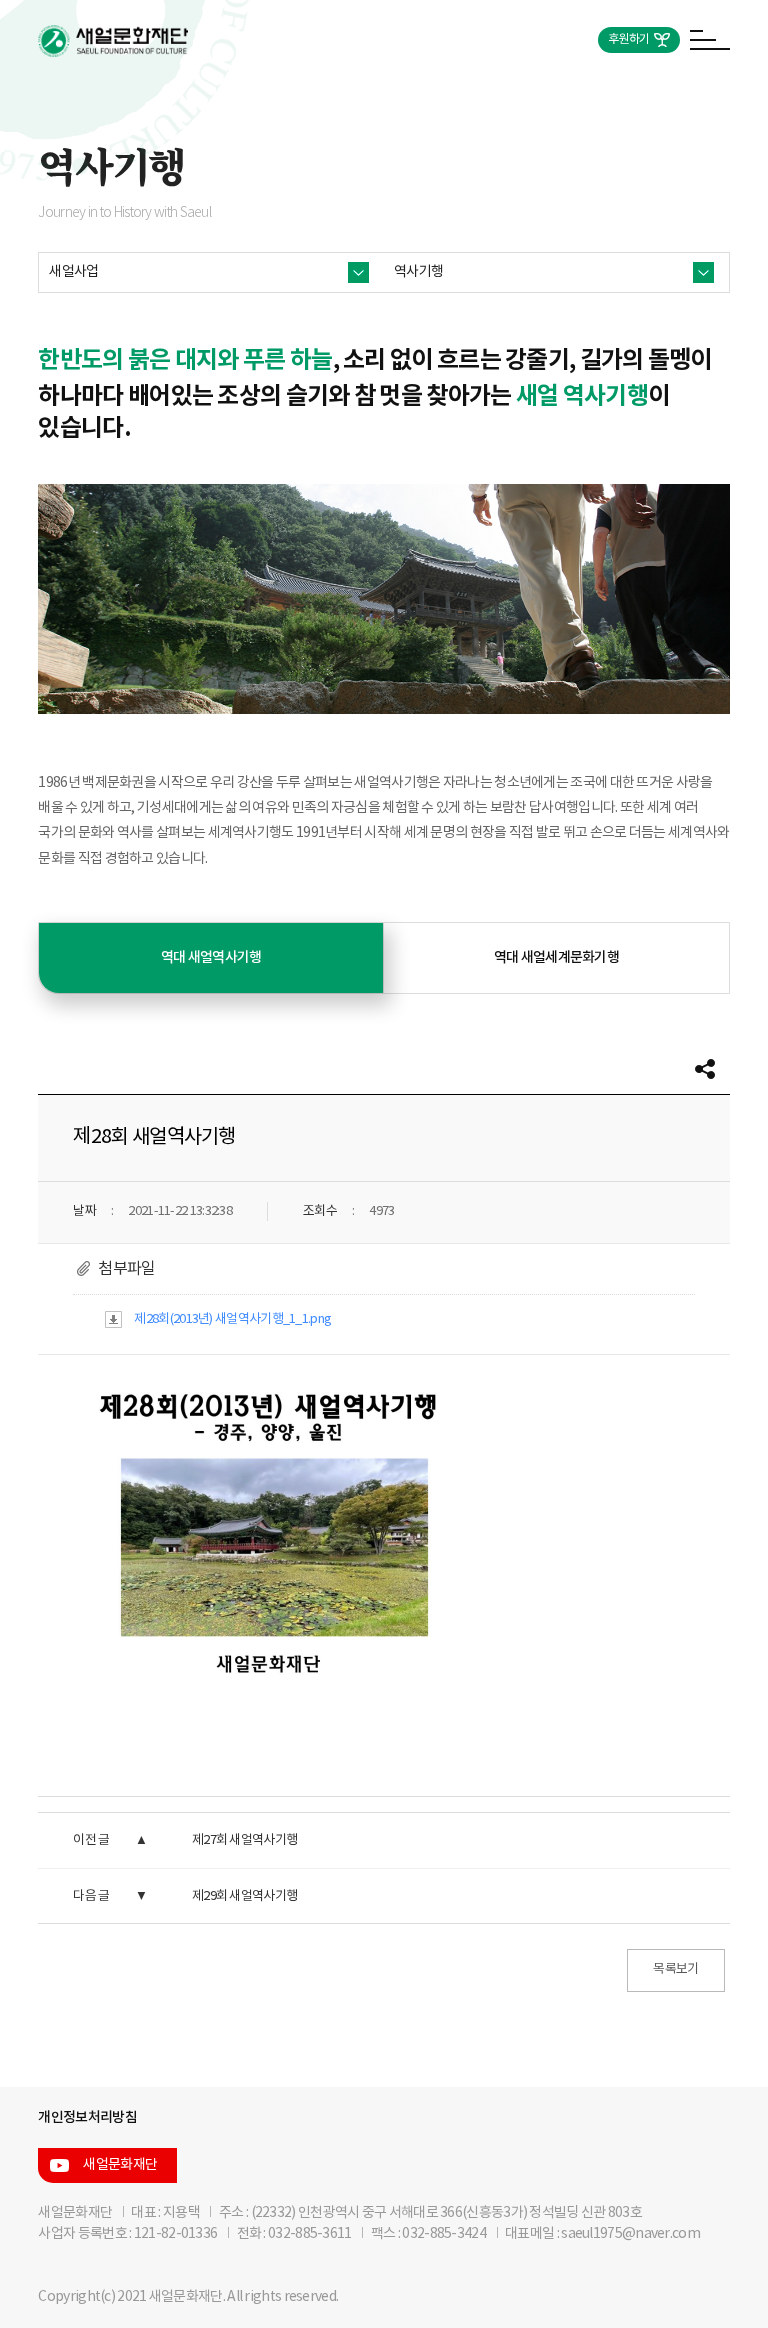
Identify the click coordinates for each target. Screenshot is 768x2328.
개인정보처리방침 (87, 2117)
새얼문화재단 (120, 2165)
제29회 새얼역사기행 (244, 1896)
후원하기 (628, 39)
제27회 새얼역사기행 (244, 1840)
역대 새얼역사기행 (211, 957)
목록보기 (675, 1969)
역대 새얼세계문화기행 (556, 957)
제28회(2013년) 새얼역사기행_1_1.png (232, 1319)
